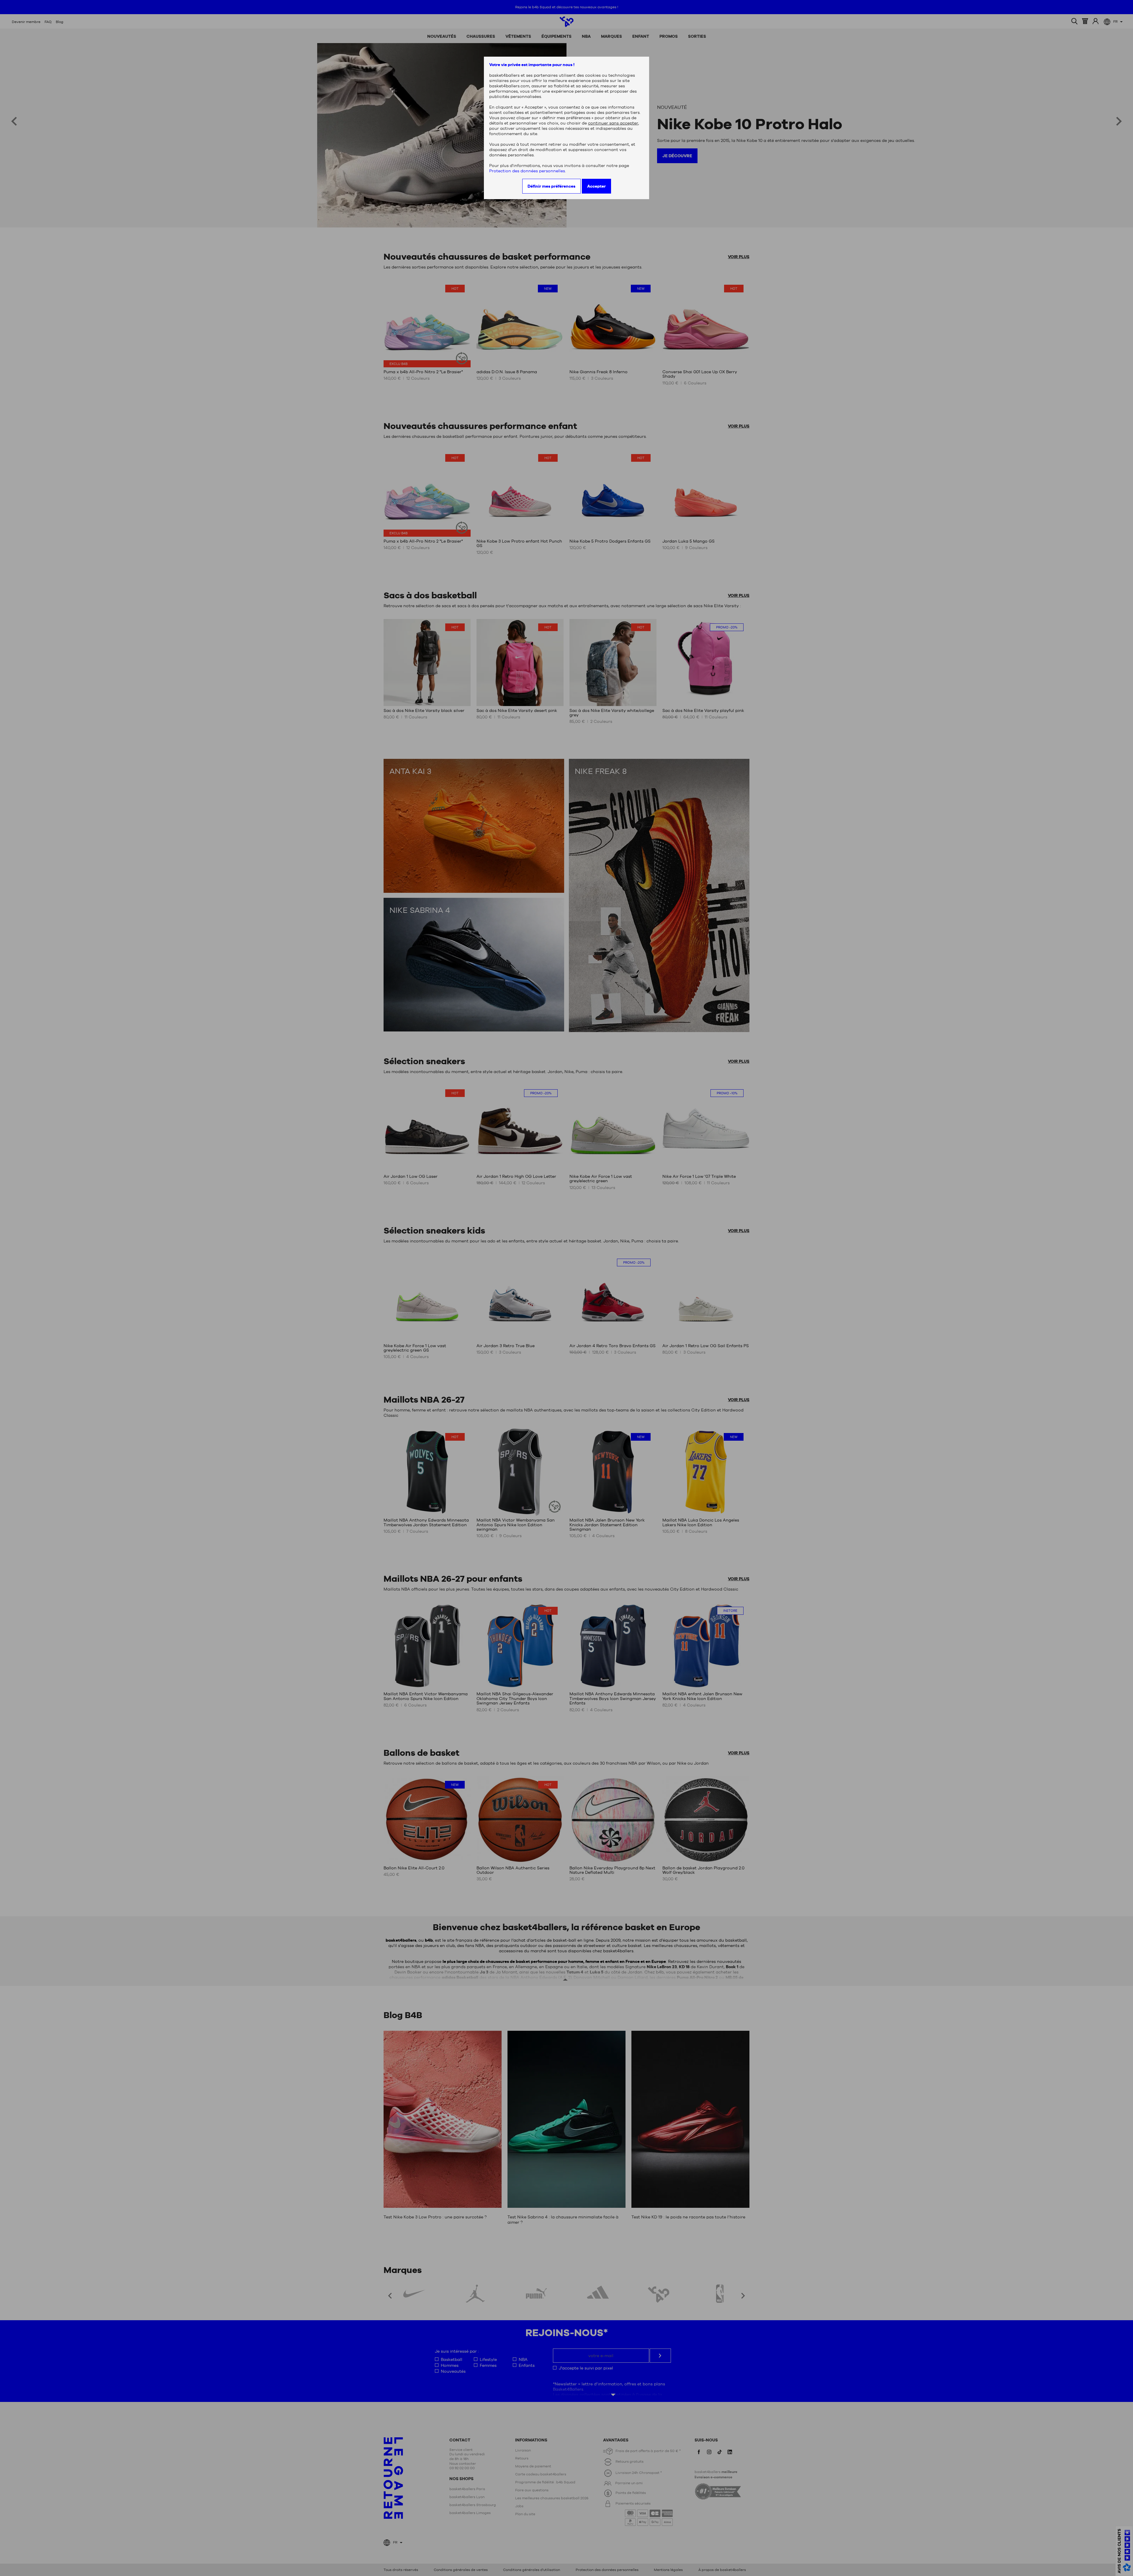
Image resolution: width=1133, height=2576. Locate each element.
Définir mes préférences (551, 186)
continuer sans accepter (613, 123)
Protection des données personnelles (527, 171)
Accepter (596, 186)
